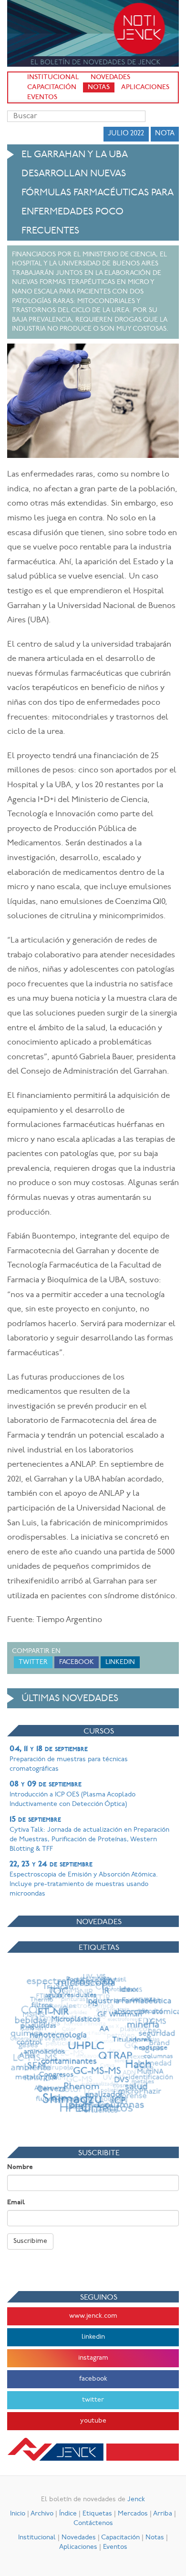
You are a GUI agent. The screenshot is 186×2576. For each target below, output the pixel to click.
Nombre (20, 2167)
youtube (93, 2421)
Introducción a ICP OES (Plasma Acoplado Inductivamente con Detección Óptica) (72, 1794)
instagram (93, 2358)
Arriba (163, 2514)
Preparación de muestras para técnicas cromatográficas (69, 1759)
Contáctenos (93, 2523)
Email (16, 2203)
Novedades (110, 77)
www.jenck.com (93, 2316)
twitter (93, 2400)
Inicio (18, 2514)
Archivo (42, 2514)
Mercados (133, 2514)
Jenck (136, 2500)
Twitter (33, 1662)
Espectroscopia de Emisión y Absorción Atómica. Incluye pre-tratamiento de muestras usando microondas (84, 1879)
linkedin (93, 2337)
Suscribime (30, 2241)
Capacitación (52, 87)
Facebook (77, 1662)
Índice (68, 2514)
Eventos (42, 97)
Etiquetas (97, 2514)
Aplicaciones (145, 87)
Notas (99, 87)
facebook (93, 2379)
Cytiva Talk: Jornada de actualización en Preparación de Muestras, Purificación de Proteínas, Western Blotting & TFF (89, 1834)
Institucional (53, 77)
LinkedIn (120, 1662)
